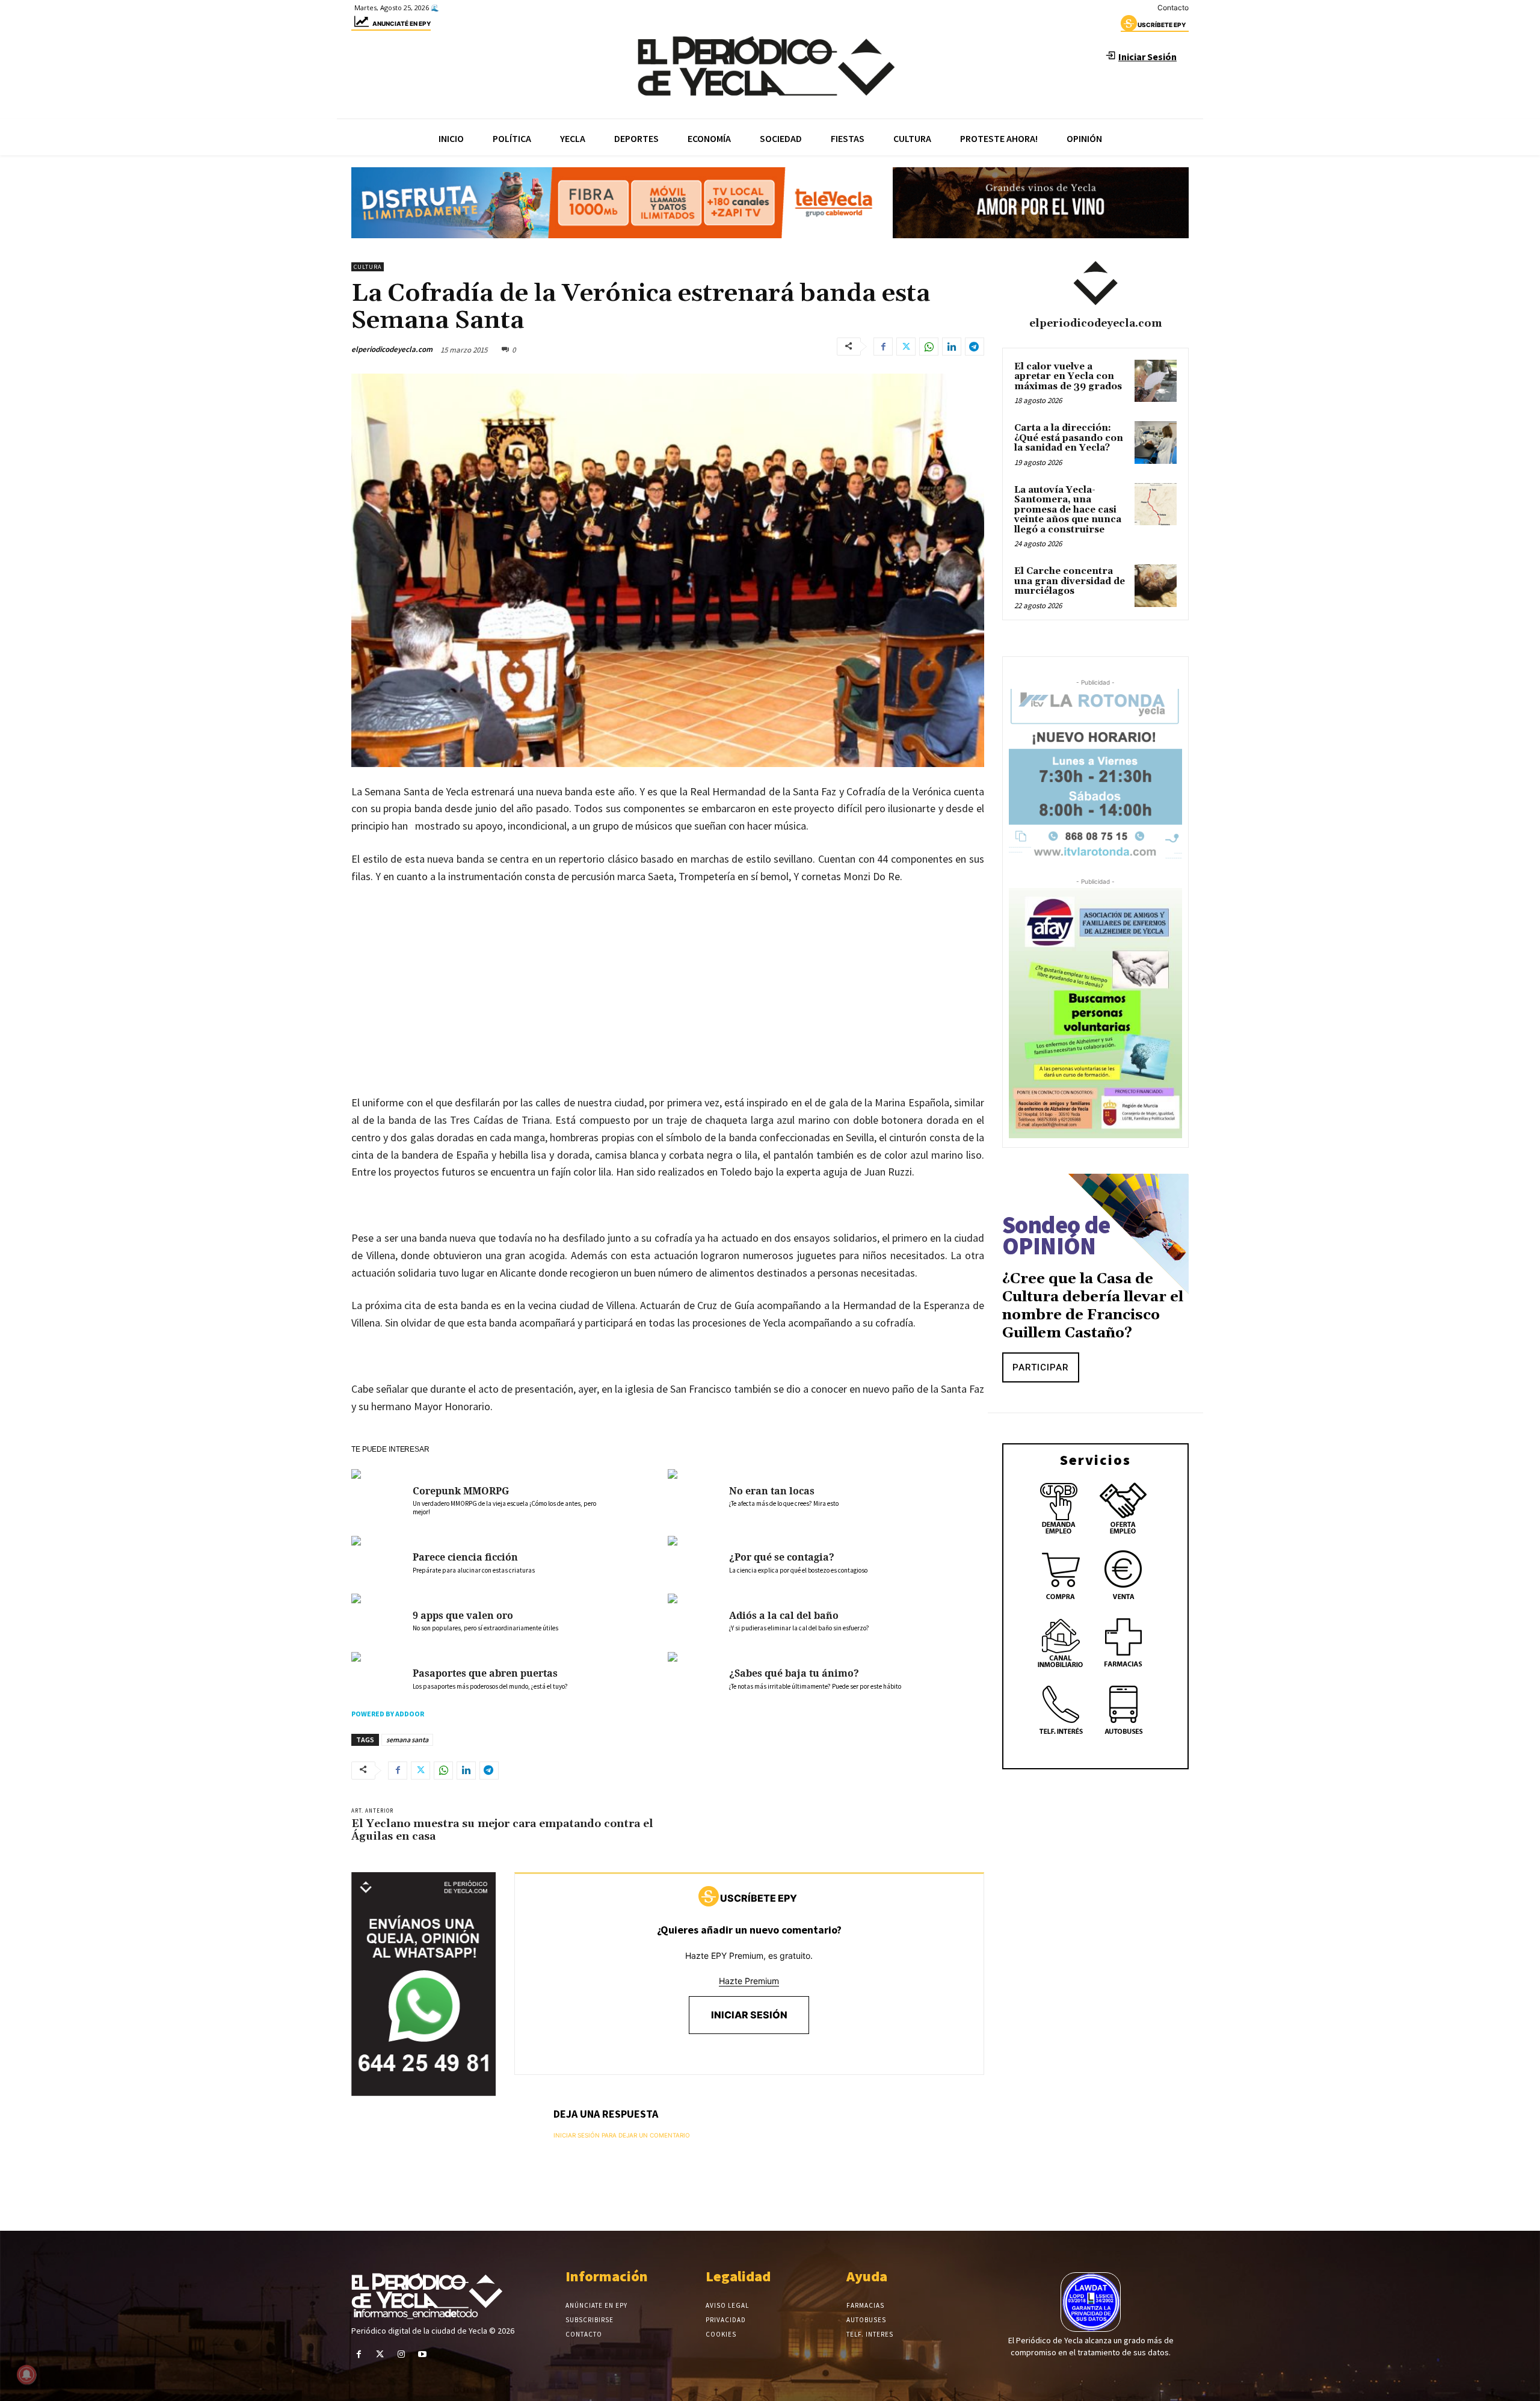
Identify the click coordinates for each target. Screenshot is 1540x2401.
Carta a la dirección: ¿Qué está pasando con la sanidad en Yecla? (1069, 438)
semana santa (407, 1740)
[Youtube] (423, 2354)
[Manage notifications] (26, 2375)
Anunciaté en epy (402, 23)
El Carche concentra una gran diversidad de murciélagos (1070, 581)
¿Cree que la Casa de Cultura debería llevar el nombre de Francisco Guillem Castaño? (1093, 1306)
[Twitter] (906, 347)
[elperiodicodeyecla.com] (1095, 283)
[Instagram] (401, 2354)
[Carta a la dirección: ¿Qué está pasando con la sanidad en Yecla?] (1156, 442)
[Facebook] (883, 347)
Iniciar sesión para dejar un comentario (622, 2135)
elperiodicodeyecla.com (392, 349)
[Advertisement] (668, 1018)
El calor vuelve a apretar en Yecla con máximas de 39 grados (1068, 377)
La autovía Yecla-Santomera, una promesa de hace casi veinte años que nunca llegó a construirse (1068, 510)
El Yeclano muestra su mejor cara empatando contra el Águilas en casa (502, 1830)
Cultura (368, 267)
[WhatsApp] (929, 347)
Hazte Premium (749, 1981)
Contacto (1173, 8)
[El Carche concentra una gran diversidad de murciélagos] (1156, 585)
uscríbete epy (1162, 25)
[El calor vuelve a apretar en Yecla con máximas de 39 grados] (1156, 381)
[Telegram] (975, 347)
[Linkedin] (952, 347)
